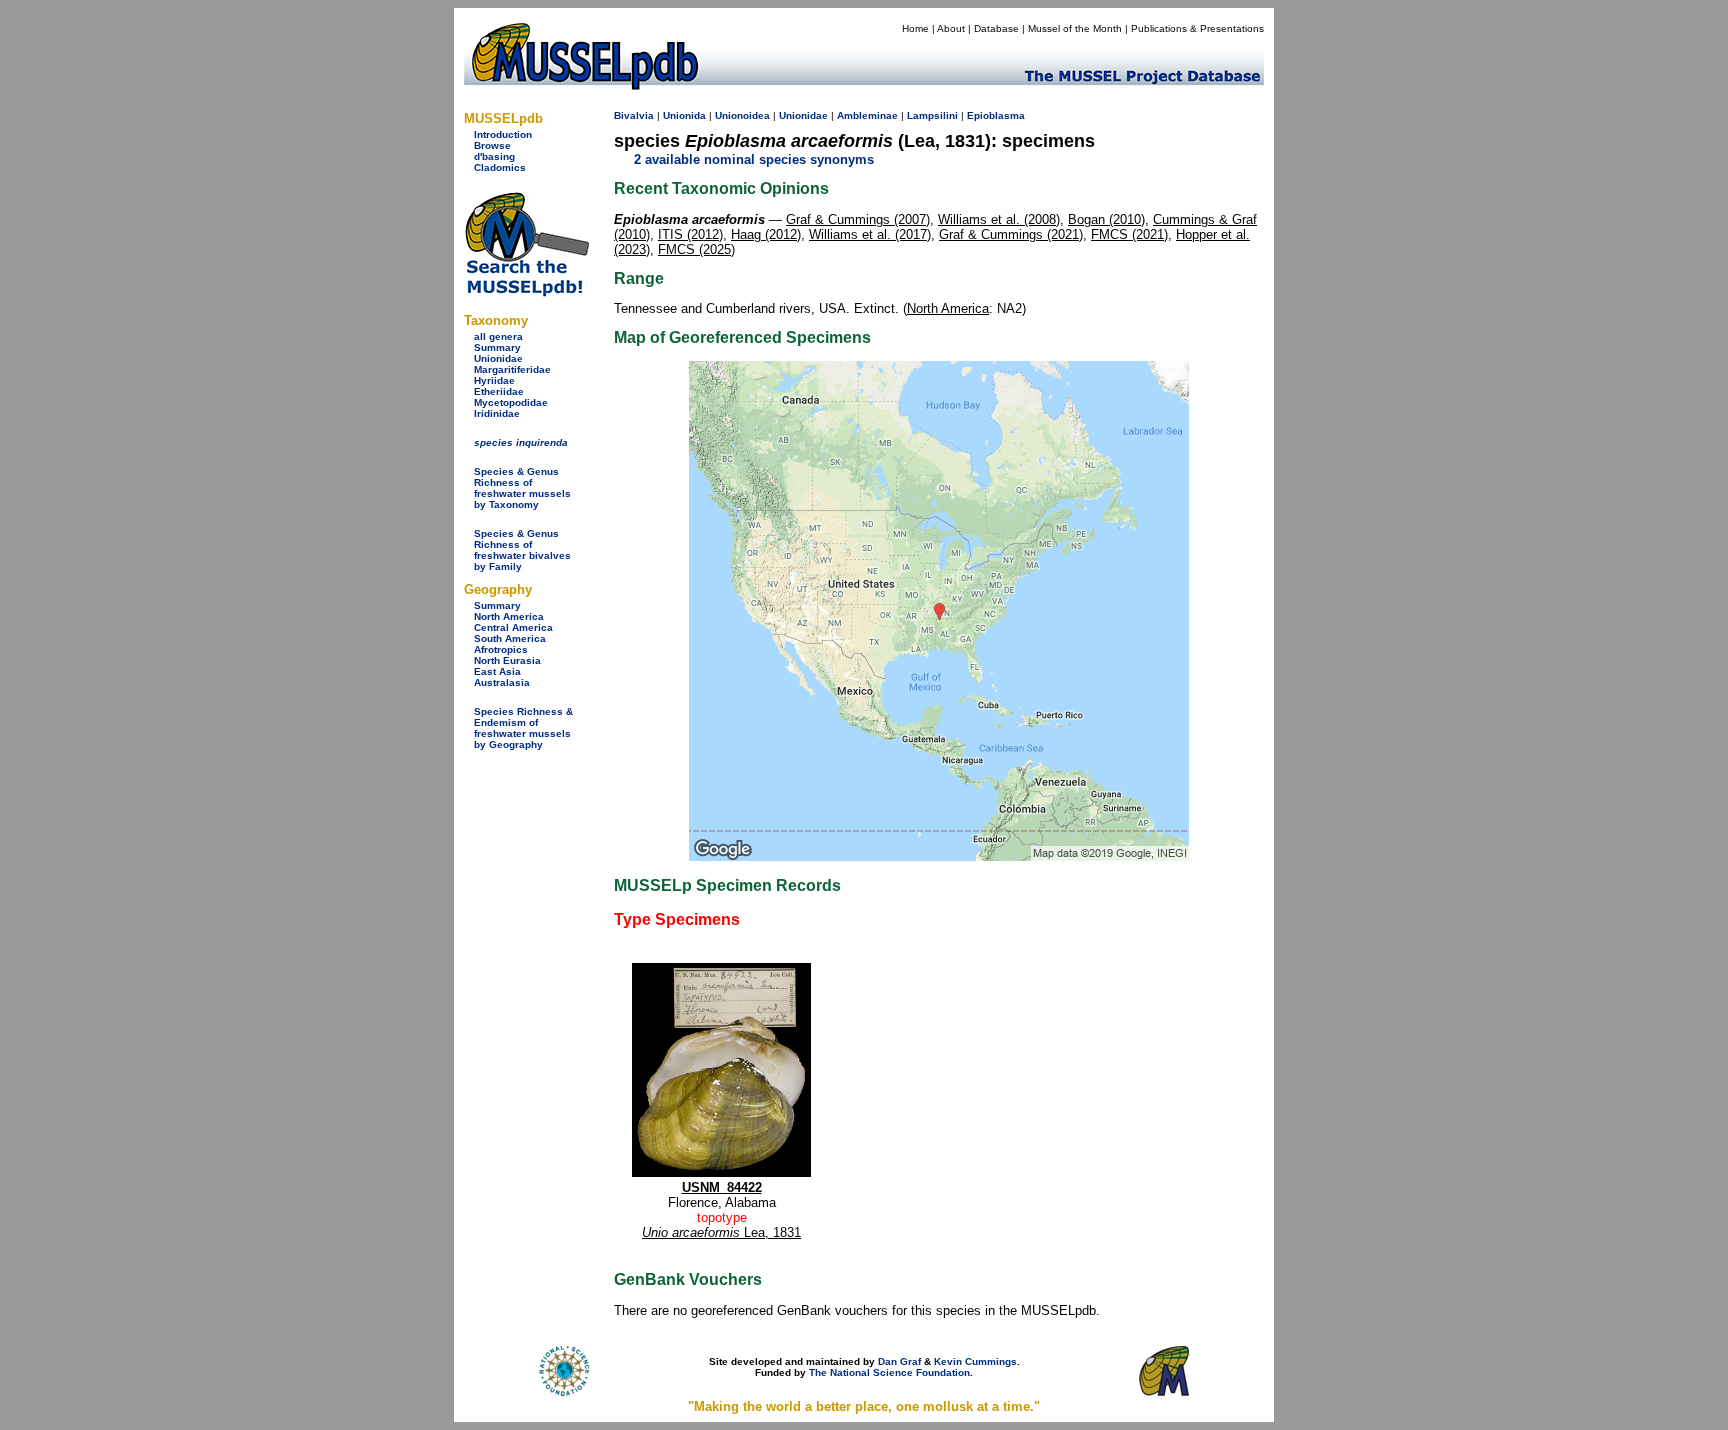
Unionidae (498, 358)
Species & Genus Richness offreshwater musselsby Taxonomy (522, 488)
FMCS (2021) (1129, 234)
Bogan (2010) (1106, 219)
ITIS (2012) (690, 234)
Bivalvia (634, 115)
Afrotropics (501, 649)
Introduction (503, 134)
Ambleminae (867, 115)
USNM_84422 (722, 1187)
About (951, 28)
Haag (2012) (766, 234)
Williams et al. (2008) (999, 219)
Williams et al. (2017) (870, 234)
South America (510, 638)
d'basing (494, 156)
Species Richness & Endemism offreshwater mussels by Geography (523, 728)
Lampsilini (932, 115)
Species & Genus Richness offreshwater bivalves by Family (522, 550)
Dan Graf (899, 1361)
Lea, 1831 (721, 1232)
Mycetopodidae (511, 402)
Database (996, 28)
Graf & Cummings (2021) (1011, 234)
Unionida (684, 115)
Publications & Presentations (1197, 28)
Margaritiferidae (512, 369)
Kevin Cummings (975, 1361)
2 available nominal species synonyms (754, 159)
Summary (497, 347)
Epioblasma (996, 115)
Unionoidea (742, 115)
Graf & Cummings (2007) (858, 219)
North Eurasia (507, 660)
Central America (513, 627)
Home (915, 28)
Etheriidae (499, 391)
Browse (492, 145)
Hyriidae (494, 380)
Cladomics (500, 167)
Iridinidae (497, 413)
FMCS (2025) (696, 249)
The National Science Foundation (889, 1372)
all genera (498, 336)
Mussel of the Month (1075, 28)
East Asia (497, 671)
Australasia (502, 682)
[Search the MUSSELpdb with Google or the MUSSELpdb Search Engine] (526, 292)
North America (509, 616)
